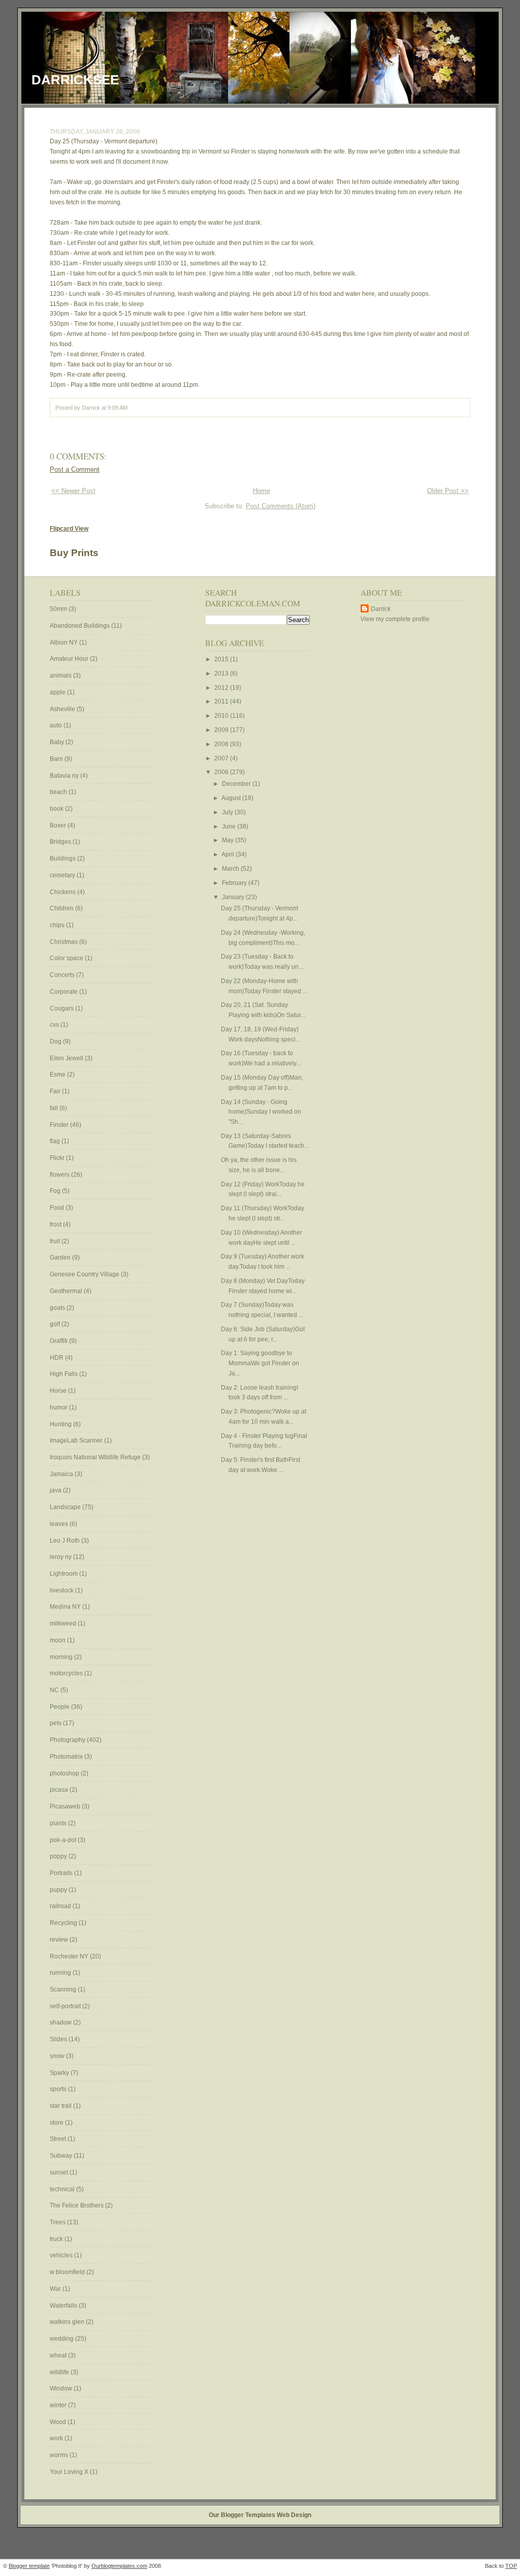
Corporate (64, 992)
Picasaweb (66, 1806)
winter (59, 2405)
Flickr (58, 1158)
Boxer (59, 825)
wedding (62, 2339)
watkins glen (68, 2322)
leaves (60, 1524)
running (61, 1973)
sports (59, 2089)
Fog (56, 1191)
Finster (60, 1125)
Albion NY (64, 642)
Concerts (63, 975)
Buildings (63, 858)
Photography (68, 1740)
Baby (58, 742)
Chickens (63, 892)
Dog (56, 1041)
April (229, 854)
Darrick (381, 609)
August (232, 798)
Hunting (61, 1424)
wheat (59, 2355)
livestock (62, 1590)
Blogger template (29, 2566)
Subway (62, 2156)
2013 (222, 673)
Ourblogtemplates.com (119, 2566)
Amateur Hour (70, 659)
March (231, 869)
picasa (60, 1790)
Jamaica (62, 1474)
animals (61, 676)
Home (262, 491)
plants (59, 1823)
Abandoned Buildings (80, 626)
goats (58, 1308)
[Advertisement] (391, 787)
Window (62, 2388)
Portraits (62, 1873)
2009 (222, 730)
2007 (222, 758)
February (235, 883)
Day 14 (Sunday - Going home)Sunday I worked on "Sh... (261, 1112)
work (57, 2438)
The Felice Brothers (77, 2205)
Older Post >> (448, 491)
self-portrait (66, 2006)
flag (56, 1141)
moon (58, 1640)
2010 (222, 716)
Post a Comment (75, 469)
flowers (60, 1175)
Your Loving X (70, 2472)
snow (58, 2056)
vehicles (62, 2255)
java (56, 1490)
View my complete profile (395, 619)
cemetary (63, 875)
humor (59, 1407)
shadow (61, 2022)
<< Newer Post (73, 491)
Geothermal (67, 1291)
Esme (58, 1075)
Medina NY (66, 1607)
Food (58, 1208)
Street (59, 2139)
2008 (222, 744)
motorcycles (67, 1673)
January (234, 897)
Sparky (60, 2073)
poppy (59, 1856)
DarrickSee (75, 80)
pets (56, 1723)
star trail (61, 2106)
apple (58, 692)
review (60, 1940)
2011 (222, 701)
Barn (57, 759)
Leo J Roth (66, 1541)
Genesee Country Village (85, 1274)
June (230, 826)
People (60, 1707)
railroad (61, 1906)
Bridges (61, 842)
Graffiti (59, 1341)
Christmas (64, 942)
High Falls (64, 1374)
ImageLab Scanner (77, 1440)
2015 (222, 659)
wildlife (60, 2372)
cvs (55, 1025)
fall (55, 1108)
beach (59, 792)
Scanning (64, 1989)
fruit (56, 1241)
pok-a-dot (64, 1840)
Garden (61, 1258)
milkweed (64, 1623)
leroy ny (61, 1557)
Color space (67, 958)
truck (57, 2239)
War (56, 2289)
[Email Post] (130, 408)
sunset (60, 2172)
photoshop (65, 1773)
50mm (59, 609)
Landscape (66, 1507)
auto (57, 725)
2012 (222, 688)
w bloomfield (68, 2272)
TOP (511, 2566)
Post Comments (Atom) (281, 506)
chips (58, 925)
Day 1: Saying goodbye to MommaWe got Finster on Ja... (260, 1363)
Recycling (64, 1923)
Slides (59, 2039)
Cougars (62, 1008)
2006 (222, 772)
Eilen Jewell (67, 1058)
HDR (57, 1358)
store (57, 2123)
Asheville (63, 709)
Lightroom (64, 1574)
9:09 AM (118, 408)
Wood (59, 2422)
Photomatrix (67, 1757)
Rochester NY (70, 1956)
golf (56, 1324)
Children (62, 908)
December (237, 784)
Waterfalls (64, 2306)
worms (60, 2455)
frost (56, 1224)
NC (55, 1690)
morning (62, 1657)
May (229, 840)
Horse (59, 1391)
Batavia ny (65, 776)
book (57, 809)
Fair (56, 1091)
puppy (59, 1890)
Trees (58, 2222)
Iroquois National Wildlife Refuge (96, 1457)
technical (63, 2189)
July (228, 812)
